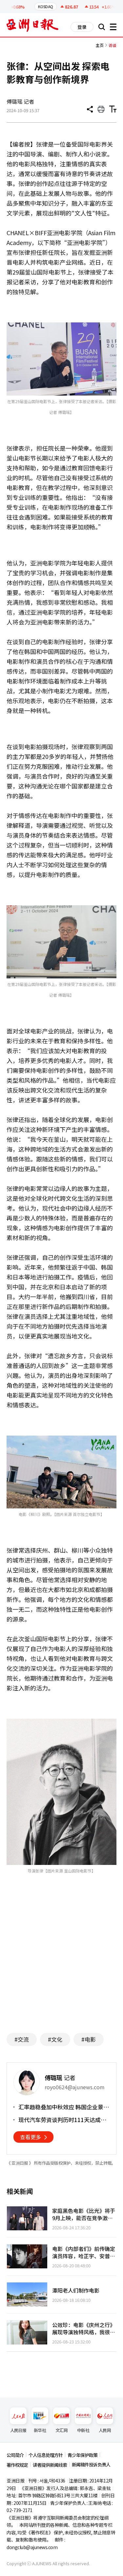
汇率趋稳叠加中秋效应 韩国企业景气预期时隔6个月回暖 (64, 2107)
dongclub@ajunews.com (32, 2547)
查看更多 (31, 2137)
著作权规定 (17, 2465)
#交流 (22, 2039)
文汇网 (61, 2430)
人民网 (105, 2430)
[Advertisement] (62, 1964)
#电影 (89, 2039)
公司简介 (15, 2455)
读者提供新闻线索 (50, 2465)
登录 (82, 27)
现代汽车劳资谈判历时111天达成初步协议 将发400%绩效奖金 (62, 2120)
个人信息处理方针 (46, 2455)
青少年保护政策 (82, 2455)
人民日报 (18, 2430)
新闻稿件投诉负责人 (91, 2464)
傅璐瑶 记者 (20, 101)
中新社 (83, 2430)
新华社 (40, 2430)
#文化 (55, 2039)
